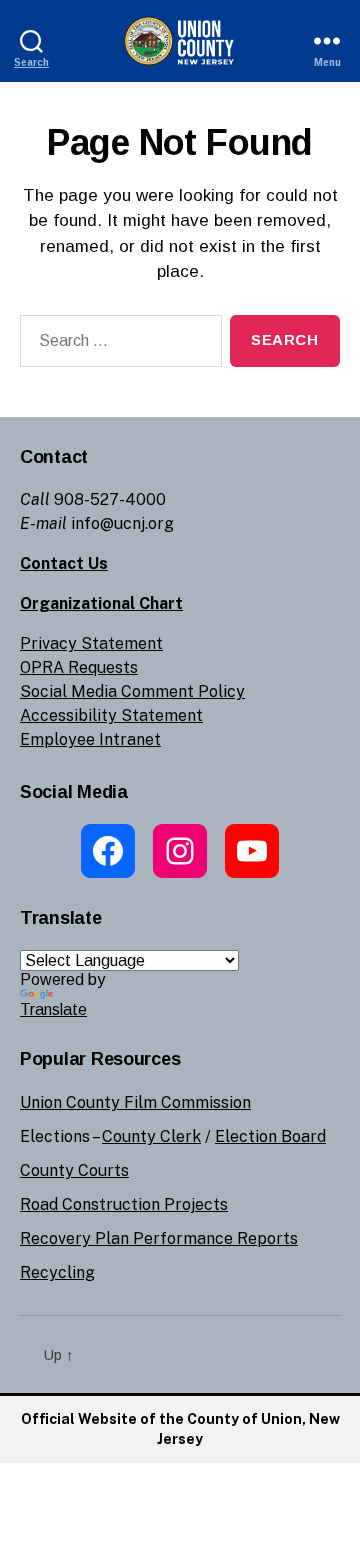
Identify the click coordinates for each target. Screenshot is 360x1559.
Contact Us (64, 563)
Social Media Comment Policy (132, 691)
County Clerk (151, 1136)
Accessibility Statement (111, 715)
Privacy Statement (91, 643)
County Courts (74, 1170)
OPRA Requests (79, 667)
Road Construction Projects (124, 1204)
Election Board (270, 1136)
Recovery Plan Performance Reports (159, 1238)
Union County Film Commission (135, 1102)
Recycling (57, 1272)
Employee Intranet (90, 739)
